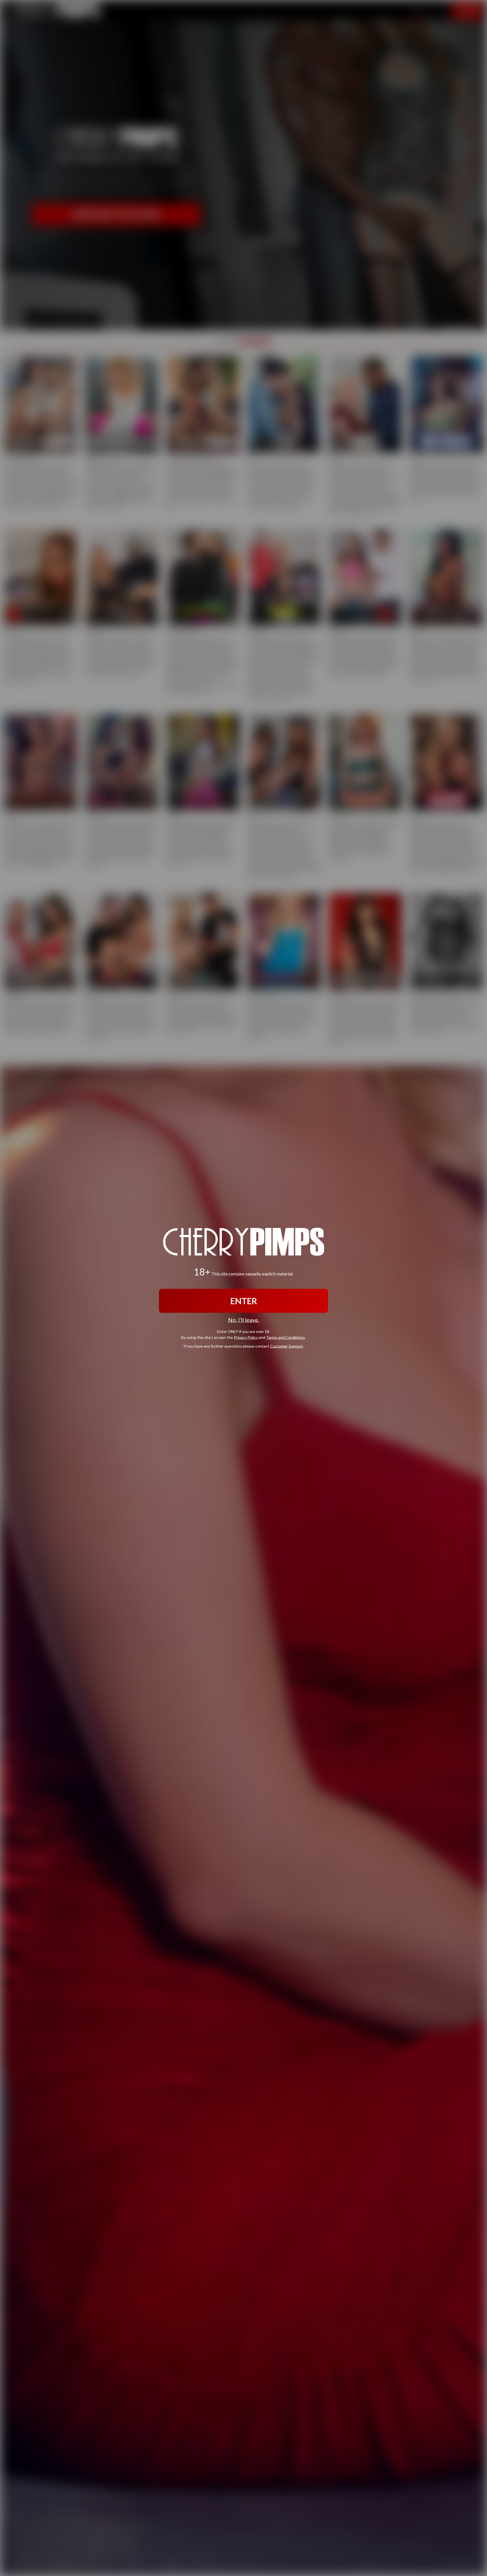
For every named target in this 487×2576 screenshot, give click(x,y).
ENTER (244, 1301)
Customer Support (286, 1346)
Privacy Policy (246, 1337)
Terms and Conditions (285, 1337)
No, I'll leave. (244, 1320)
